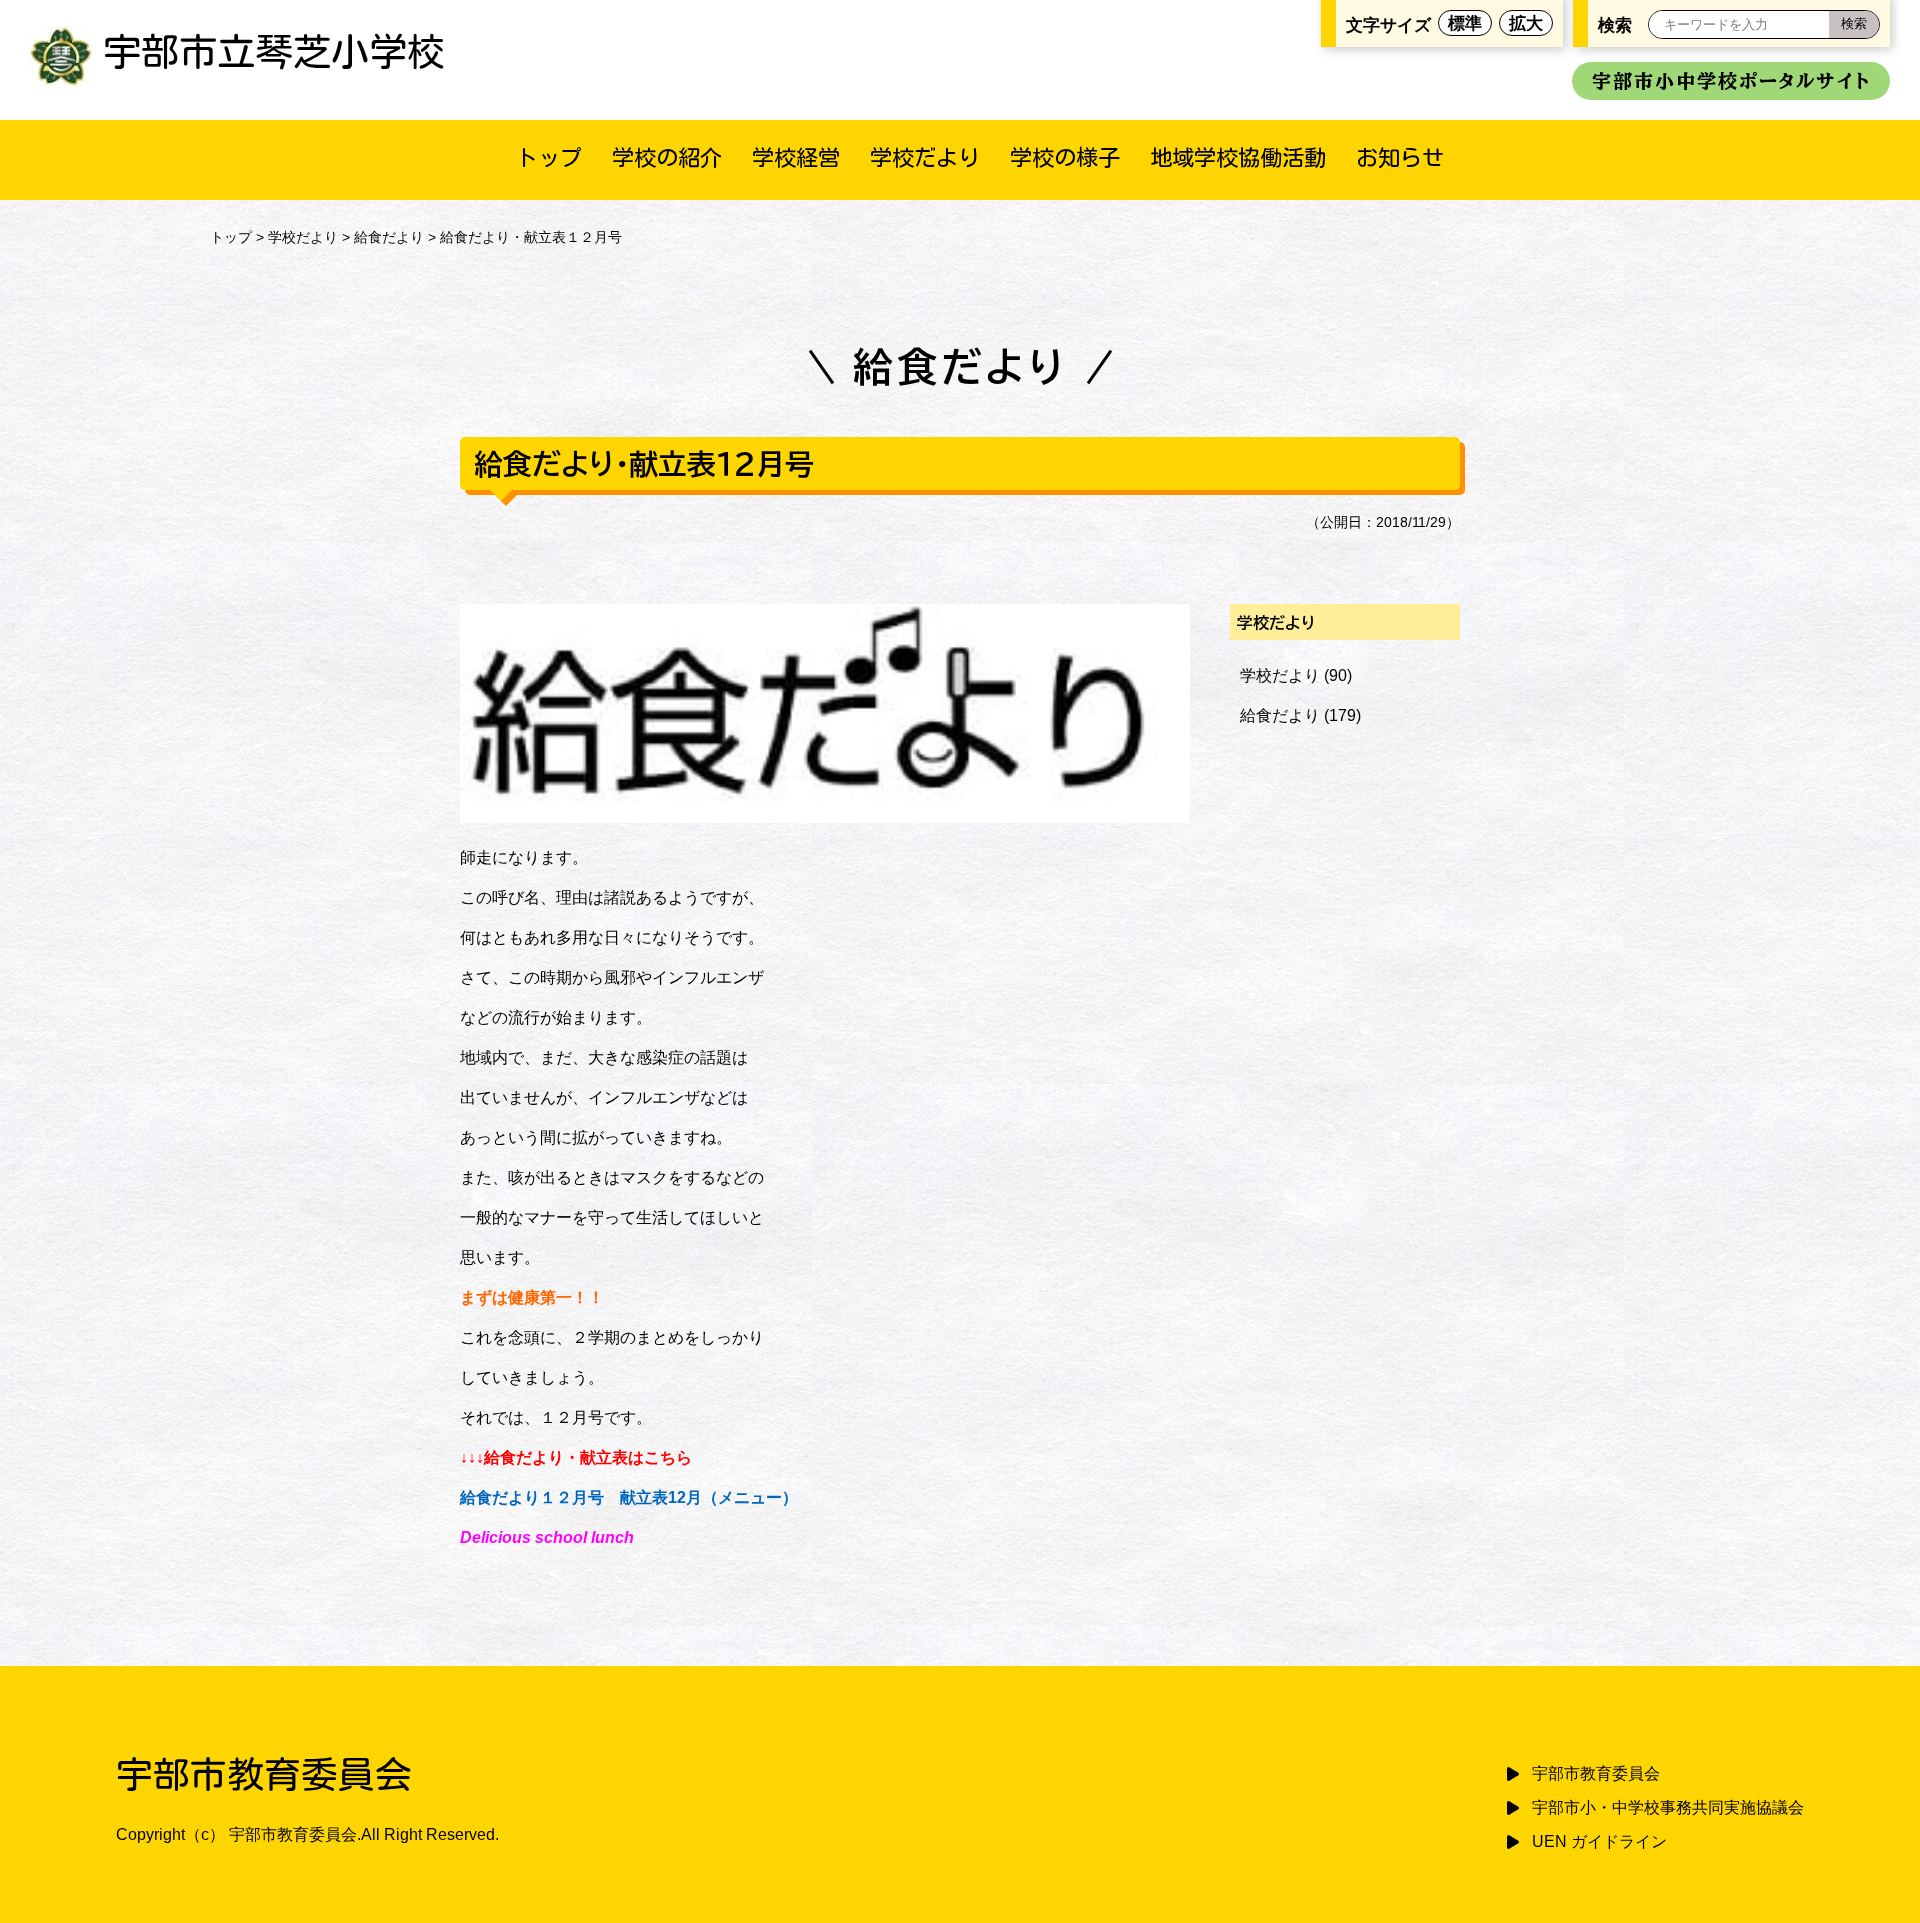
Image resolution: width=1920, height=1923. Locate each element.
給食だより (389, 237)
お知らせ (1400, 157)
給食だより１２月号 (532, 1497)
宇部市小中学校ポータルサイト (1731, 80)
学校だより (925, 157)
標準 (1465, 23)
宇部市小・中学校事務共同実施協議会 (1668, 1807)
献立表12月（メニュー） (709, 1497)
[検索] (1854, 24)
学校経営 (796, 157)
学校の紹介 (667, 157)
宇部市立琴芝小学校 (274, 51)
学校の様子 (1065, 157)
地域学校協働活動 (1238, 157)
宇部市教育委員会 (1596, 1773)
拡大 (1526, 23)
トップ (549, 157)
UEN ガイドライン (1599, 1841)
